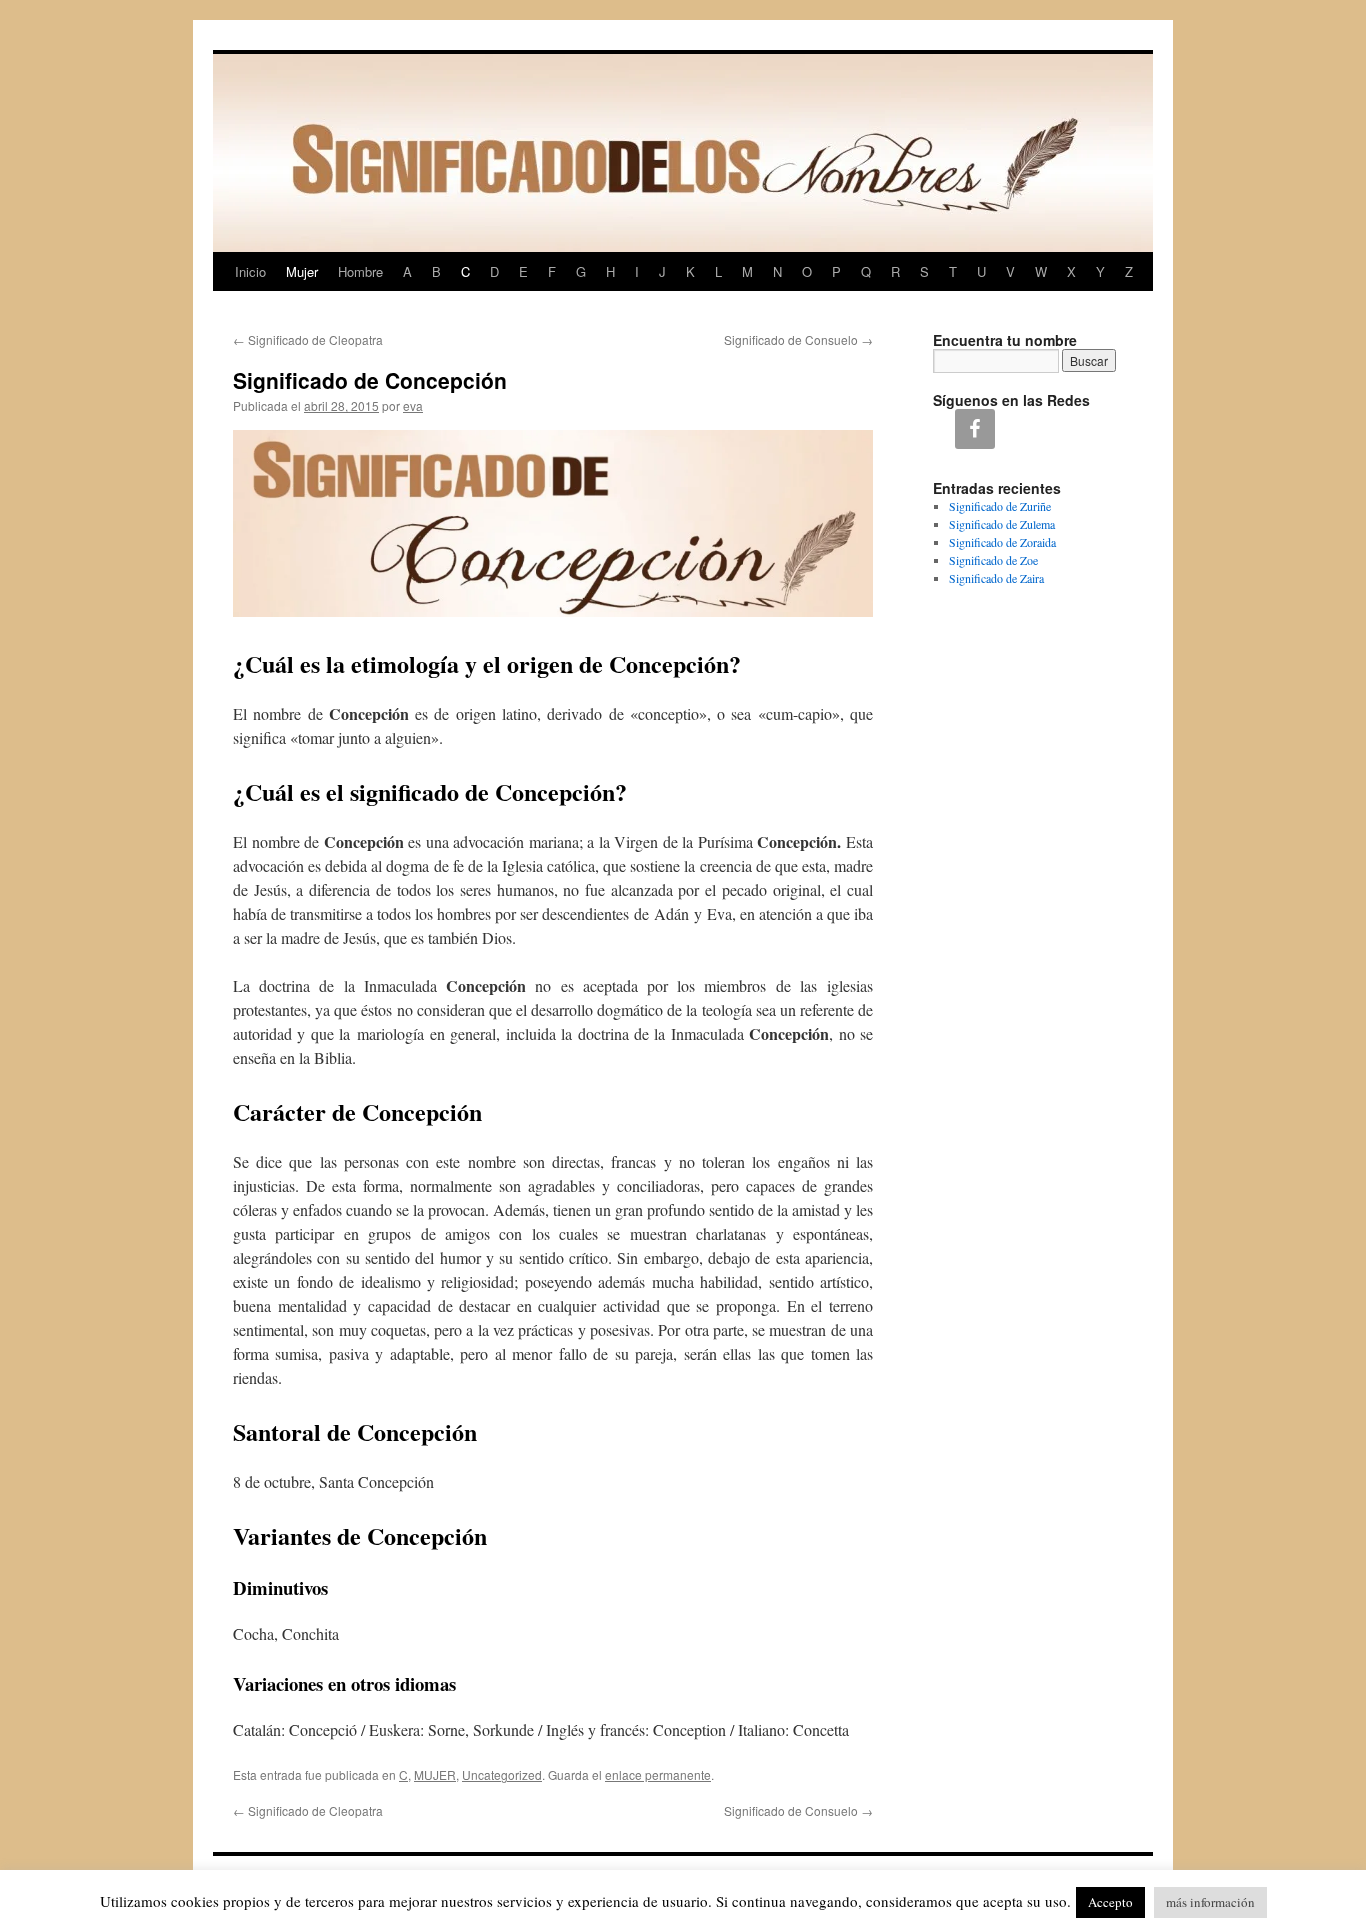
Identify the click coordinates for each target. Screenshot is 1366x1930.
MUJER (435, 1774)
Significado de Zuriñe (1000, 506)
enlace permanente (658, 1774)
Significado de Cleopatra (308, 339)
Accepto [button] (1110, 1902)
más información (1210, 1902)
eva (413, 405)
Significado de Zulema (1002, 524)
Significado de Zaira (996, 578)
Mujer (302, 271)
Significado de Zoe (993, 560)
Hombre (360, 271)
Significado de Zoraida (1002, 542)
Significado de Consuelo (798, 339)
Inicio (250, 271)
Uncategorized (502, 1774)
